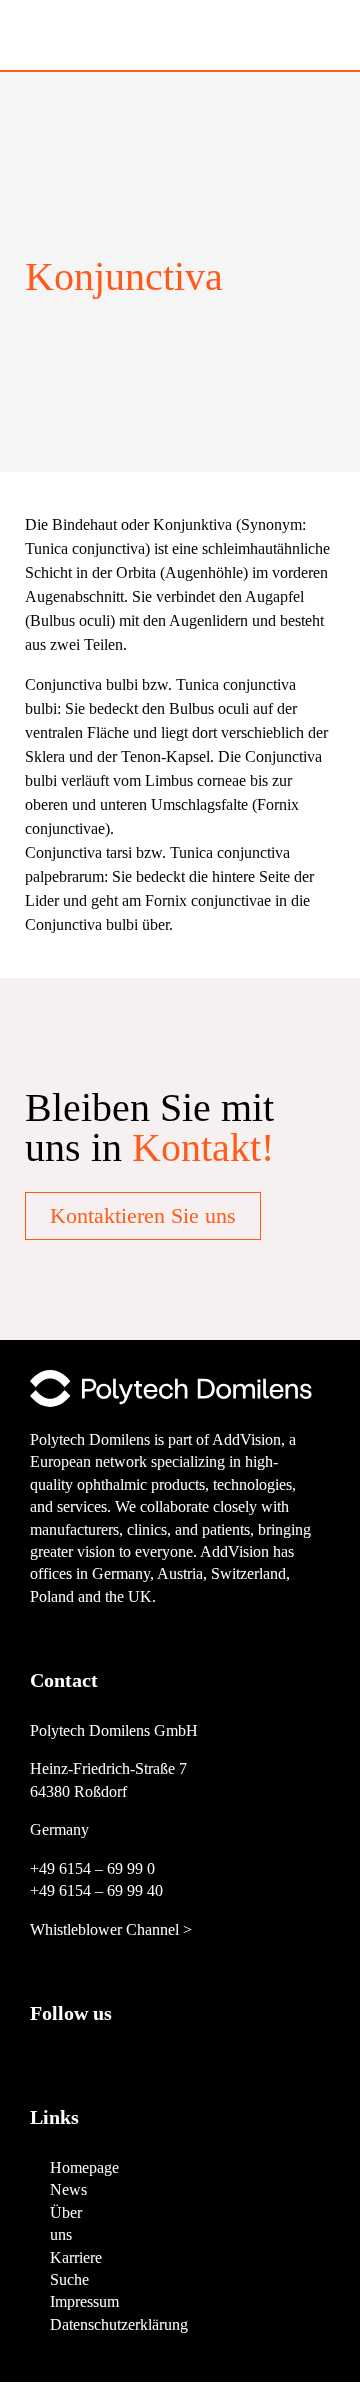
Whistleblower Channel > (111, 1929)
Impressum (84, 2301)
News (68, 2189)
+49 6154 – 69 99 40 (96, 1890)
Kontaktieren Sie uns (143, 1215)
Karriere (76, 2257)
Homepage (84, 2167)
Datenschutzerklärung (119, 2324)
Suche (69, 2279)
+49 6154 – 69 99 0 (92, 1868)
